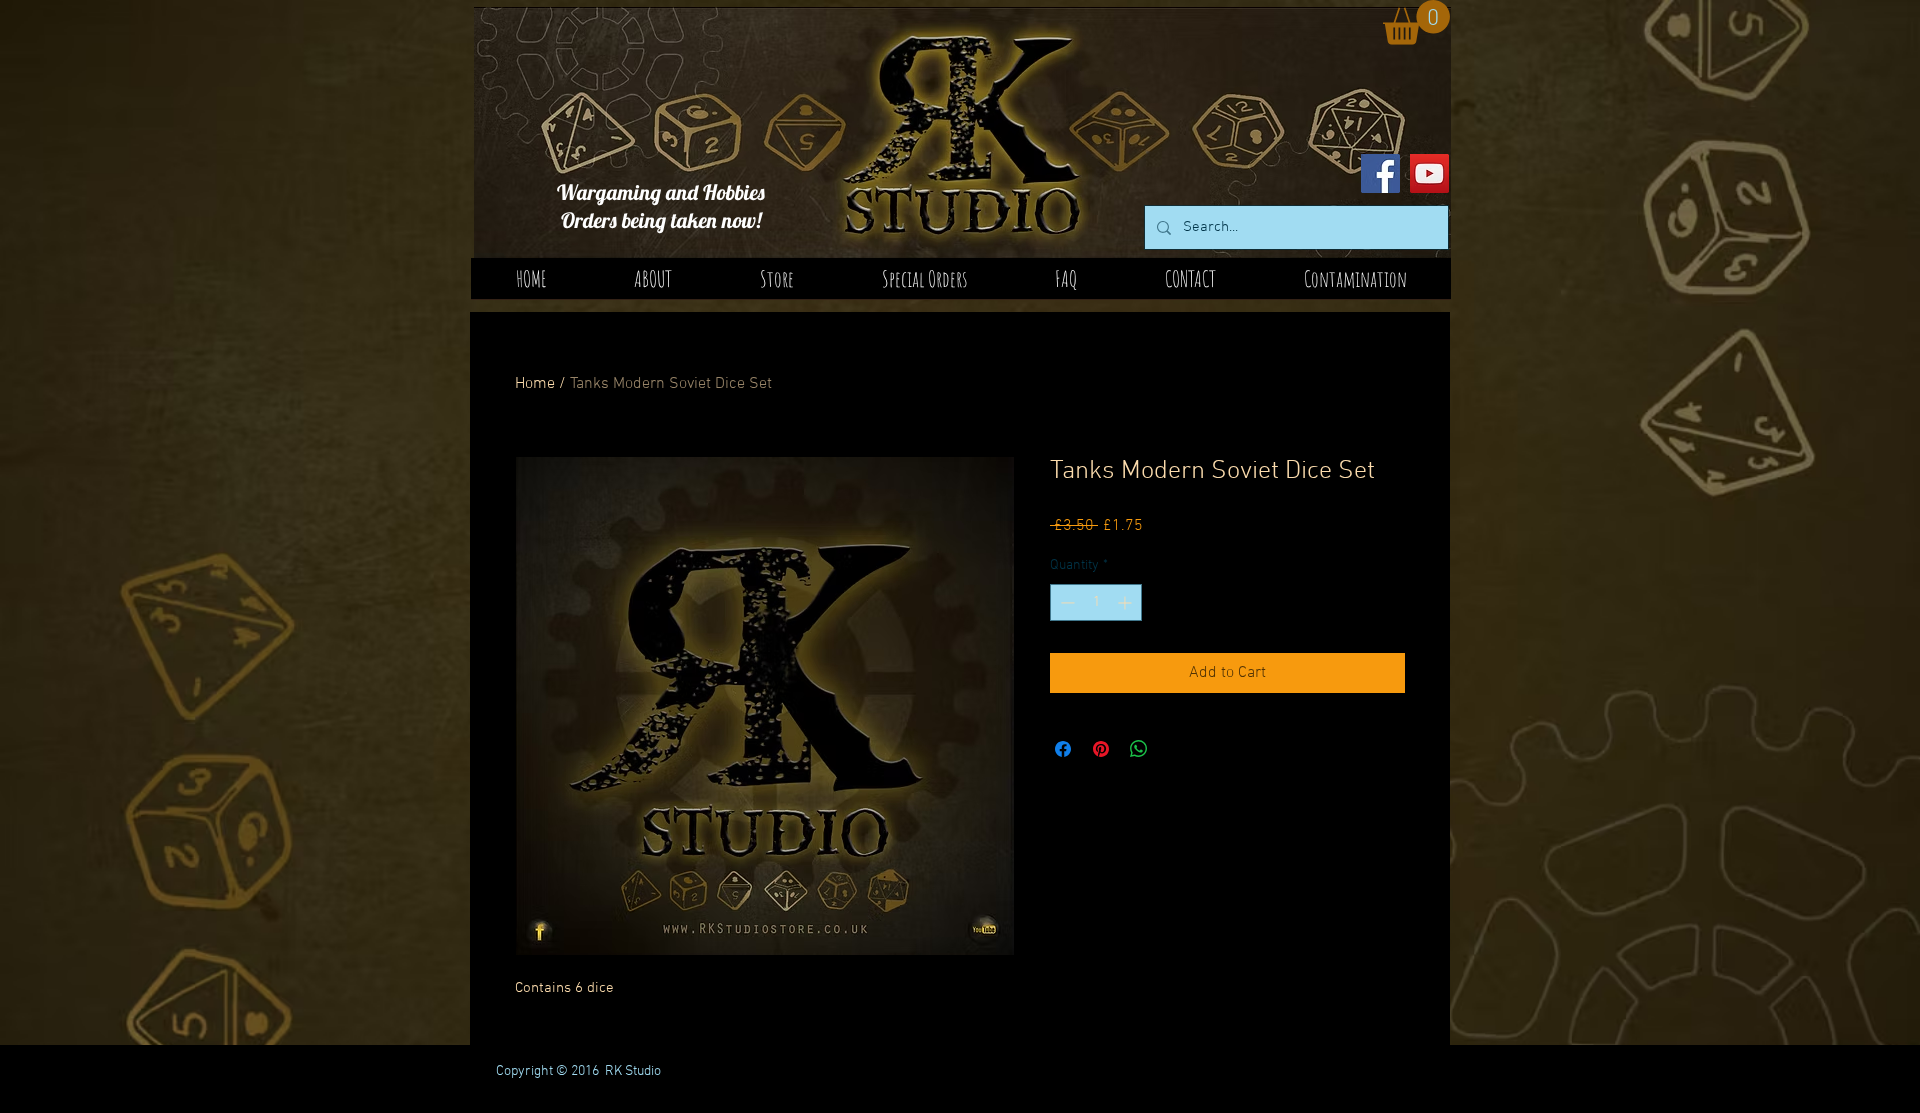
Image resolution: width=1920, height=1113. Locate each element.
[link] (1416, 22)
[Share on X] (1177, 749)
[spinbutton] (1096, 602)
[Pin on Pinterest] (1101, 749)
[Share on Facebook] (1063, 749)
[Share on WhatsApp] (1139, 749)
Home (535, 384)
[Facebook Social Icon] (1380, 173)
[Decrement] (1065, 602)
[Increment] (1126, 602)
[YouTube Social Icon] (1429, 173)
